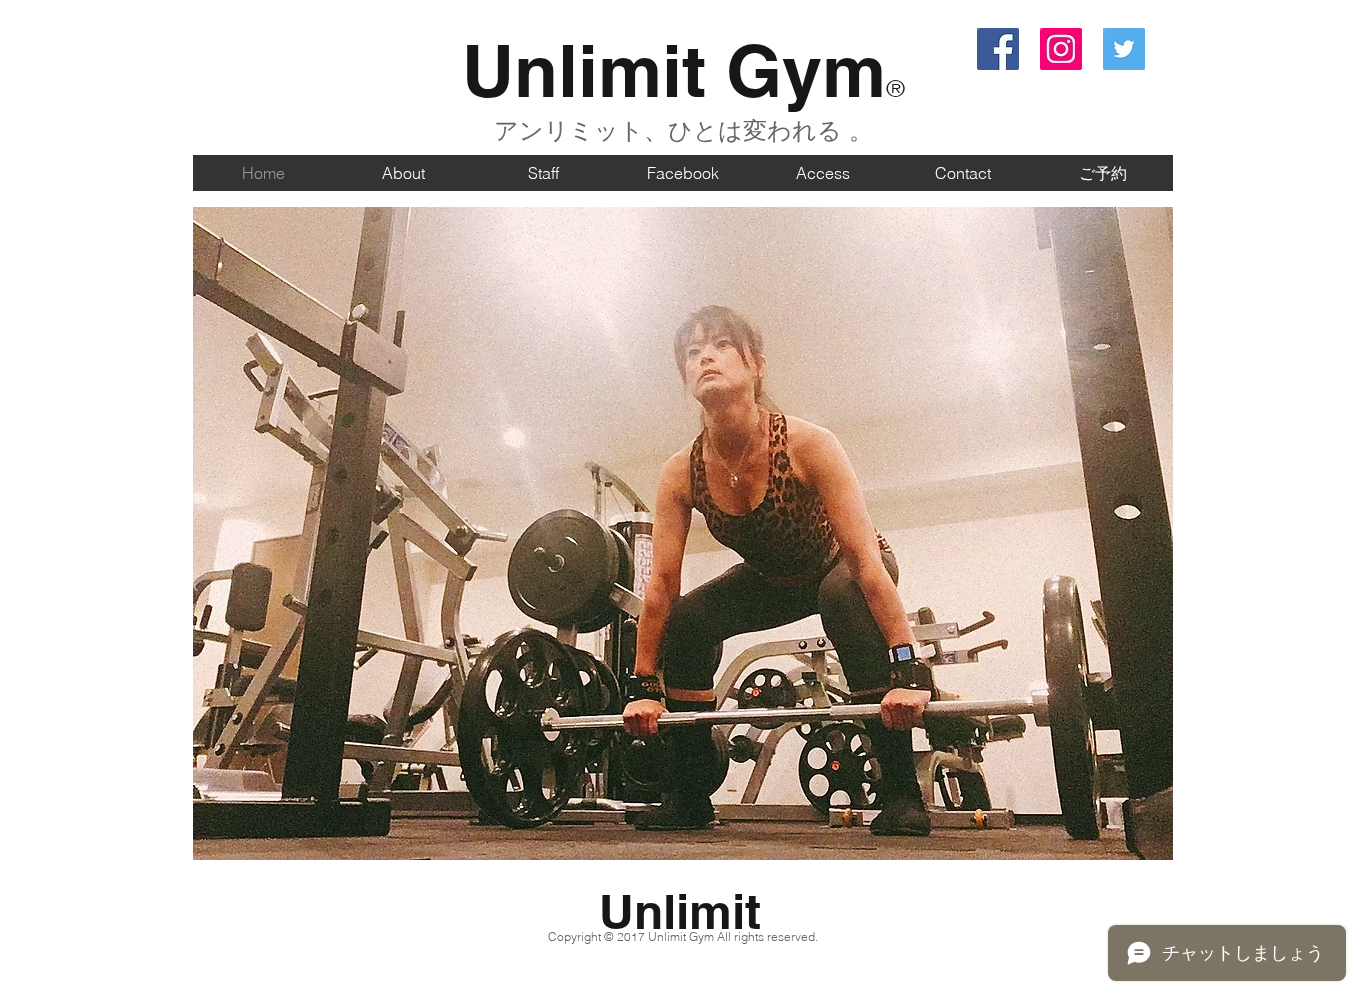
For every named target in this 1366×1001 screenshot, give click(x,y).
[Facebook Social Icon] (998, 49)
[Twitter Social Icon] (1124, 49)
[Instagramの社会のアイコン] (1061, 49)
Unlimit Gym (674, 70)
